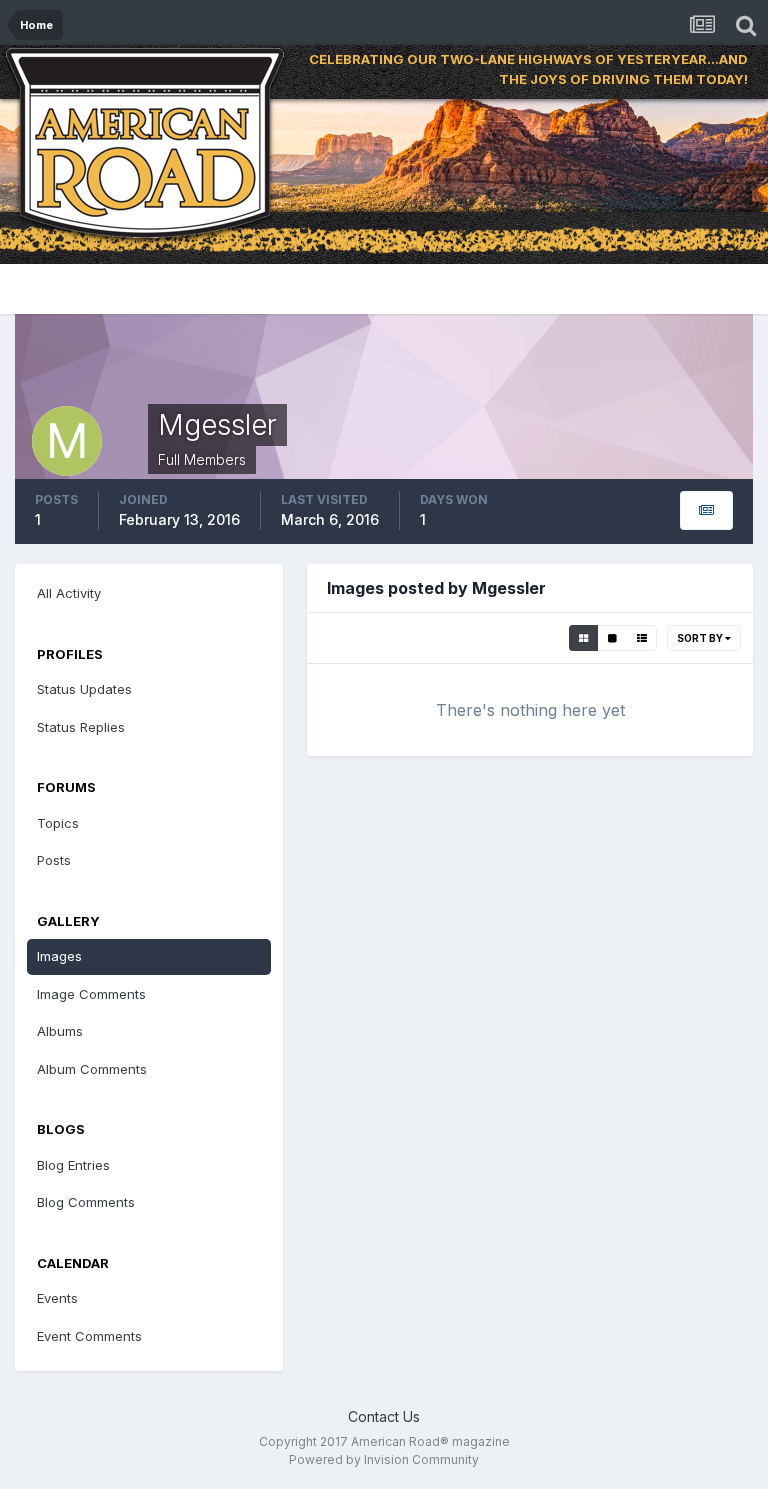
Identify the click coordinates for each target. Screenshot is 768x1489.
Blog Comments (86, 1202)
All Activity (69, 593)
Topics (58, 823)
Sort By (701, 638)
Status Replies (81, 727)
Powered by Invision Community (384, 1459)
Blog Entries (73, 1165)
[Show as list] (642, 638)
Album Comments (92, 1069)
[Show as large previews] (612, 638)
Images (59, 956)
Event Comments (89, 1336)
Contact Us (384, 1416)
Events (57, 1298)
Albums (60, 1031)
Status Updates (84, 689)
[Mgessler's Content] (706, 510)
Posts (54, 860)
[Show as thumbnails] (583, 638)
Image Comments (91, 994)
